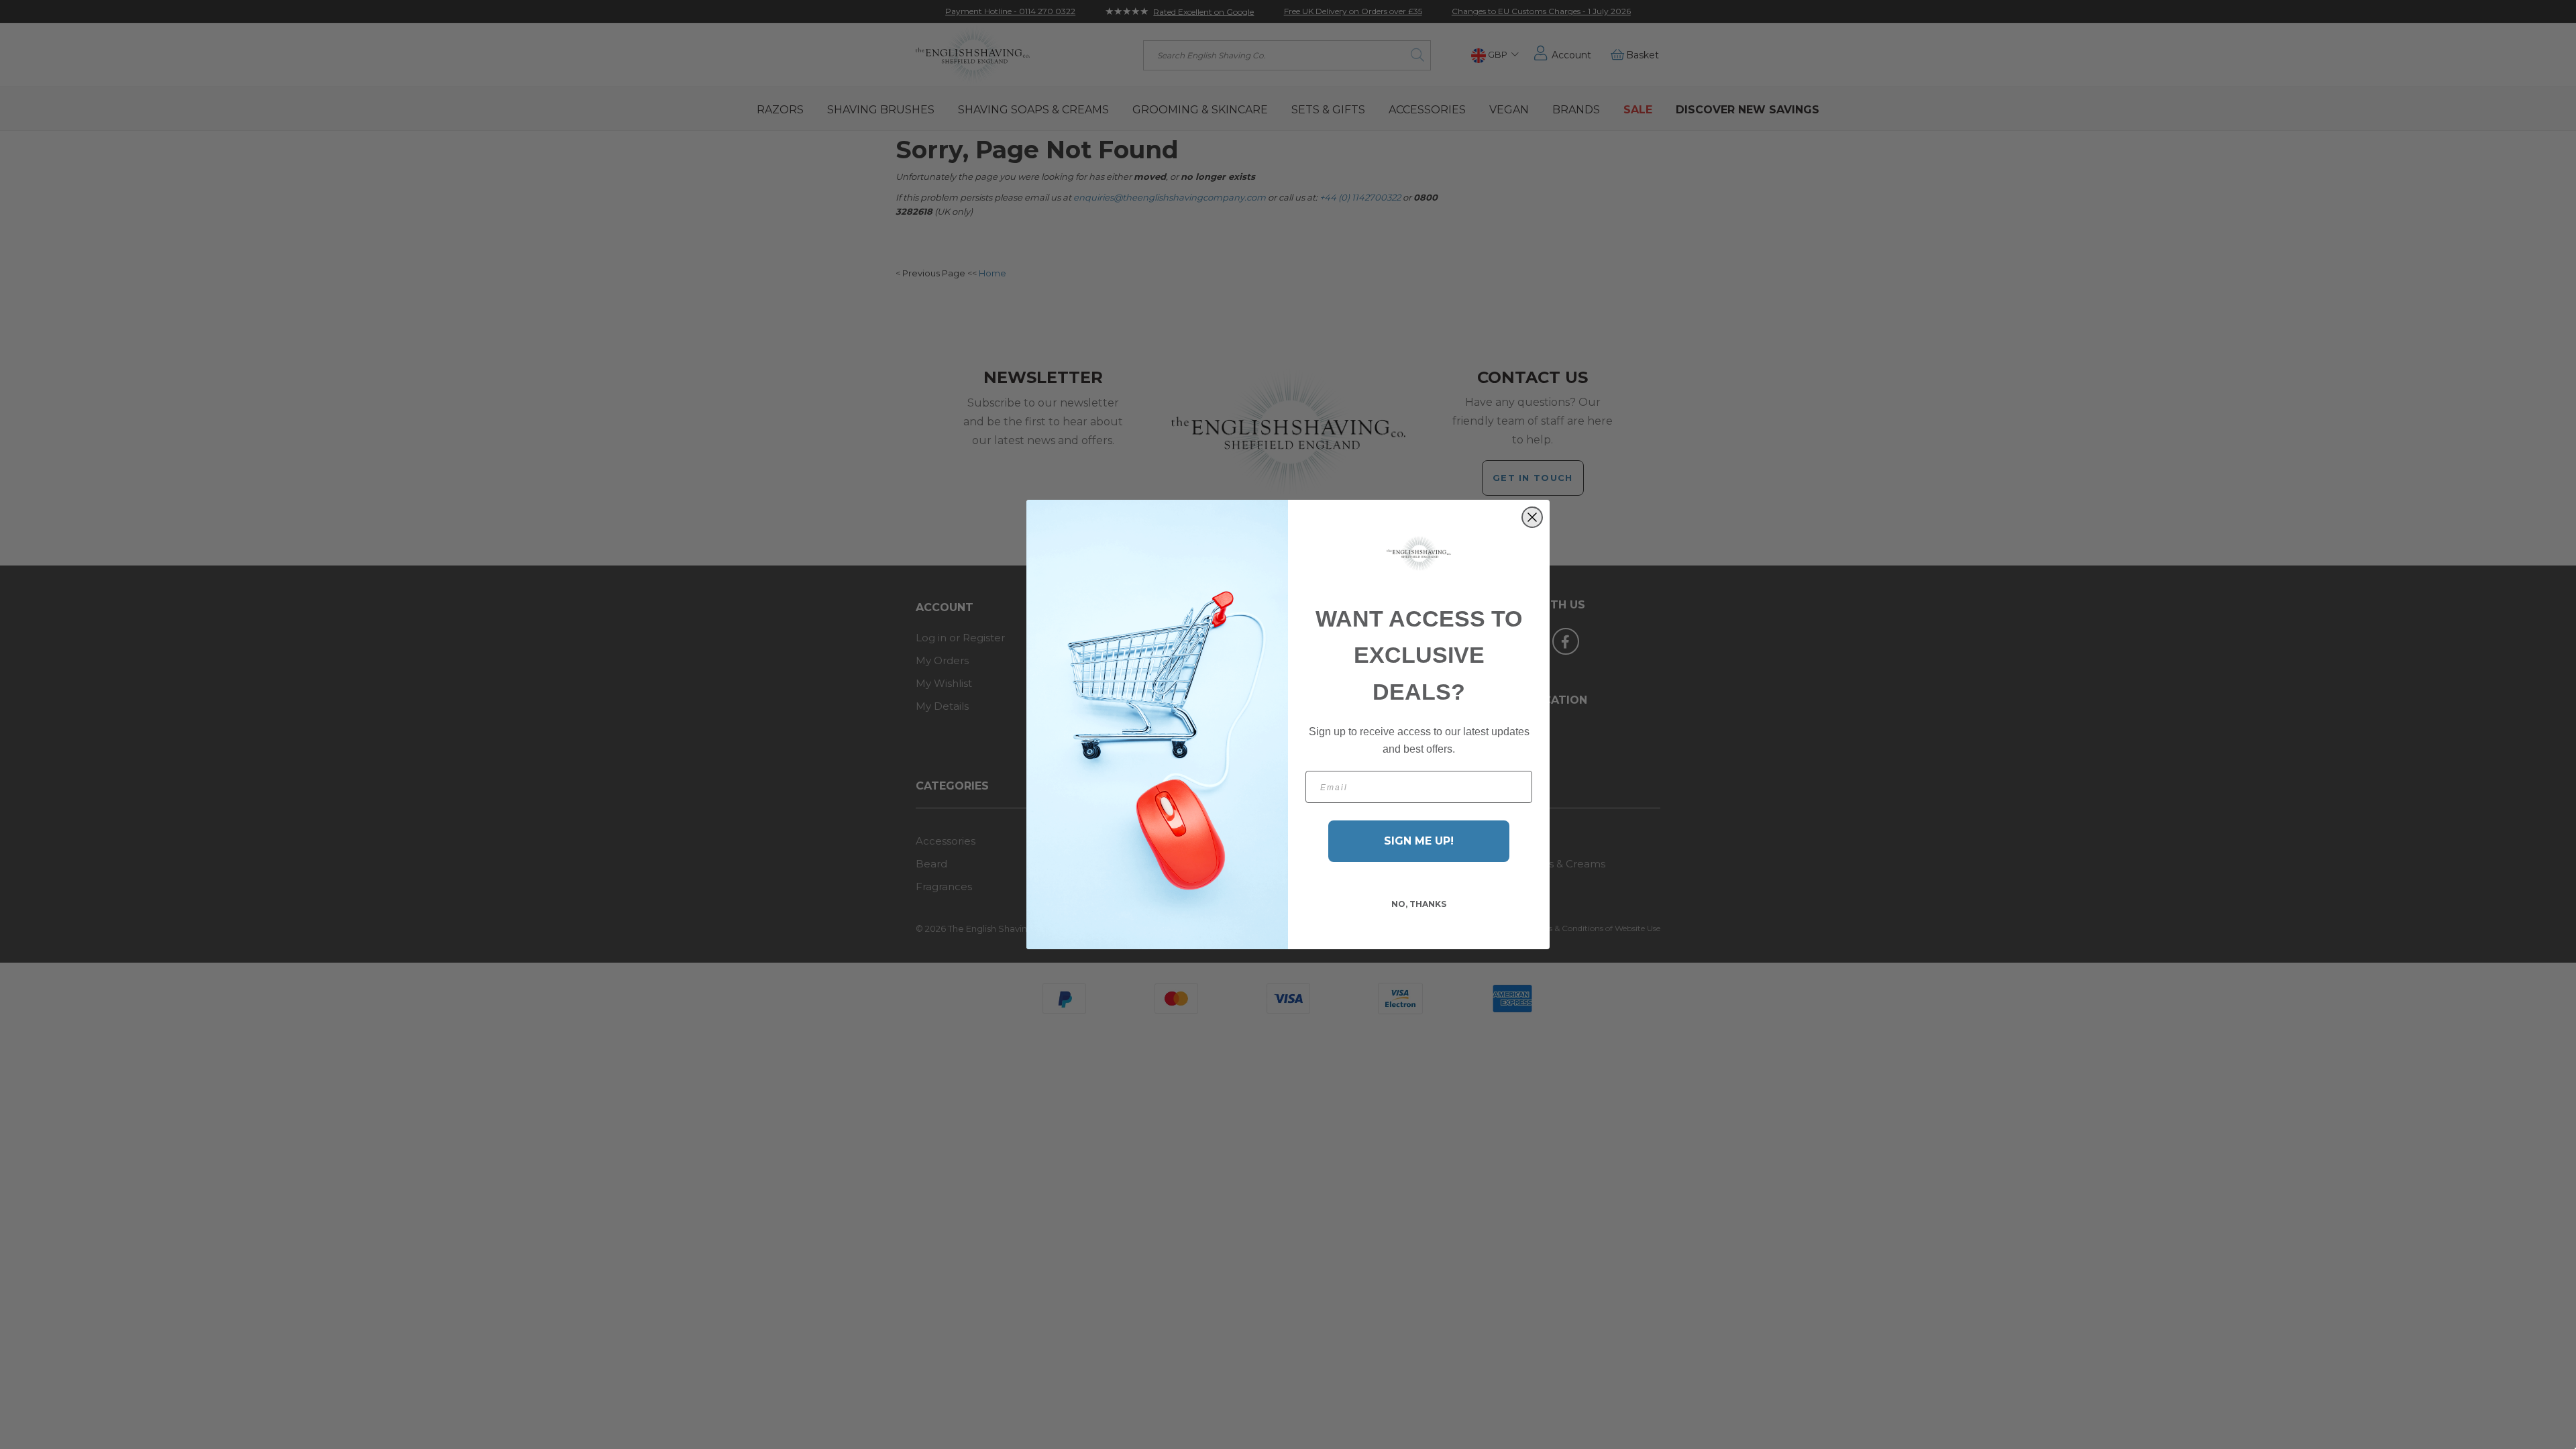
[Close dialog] (1532, 517)
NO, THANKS (1419, 904)
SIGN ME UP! (1419, 841)
